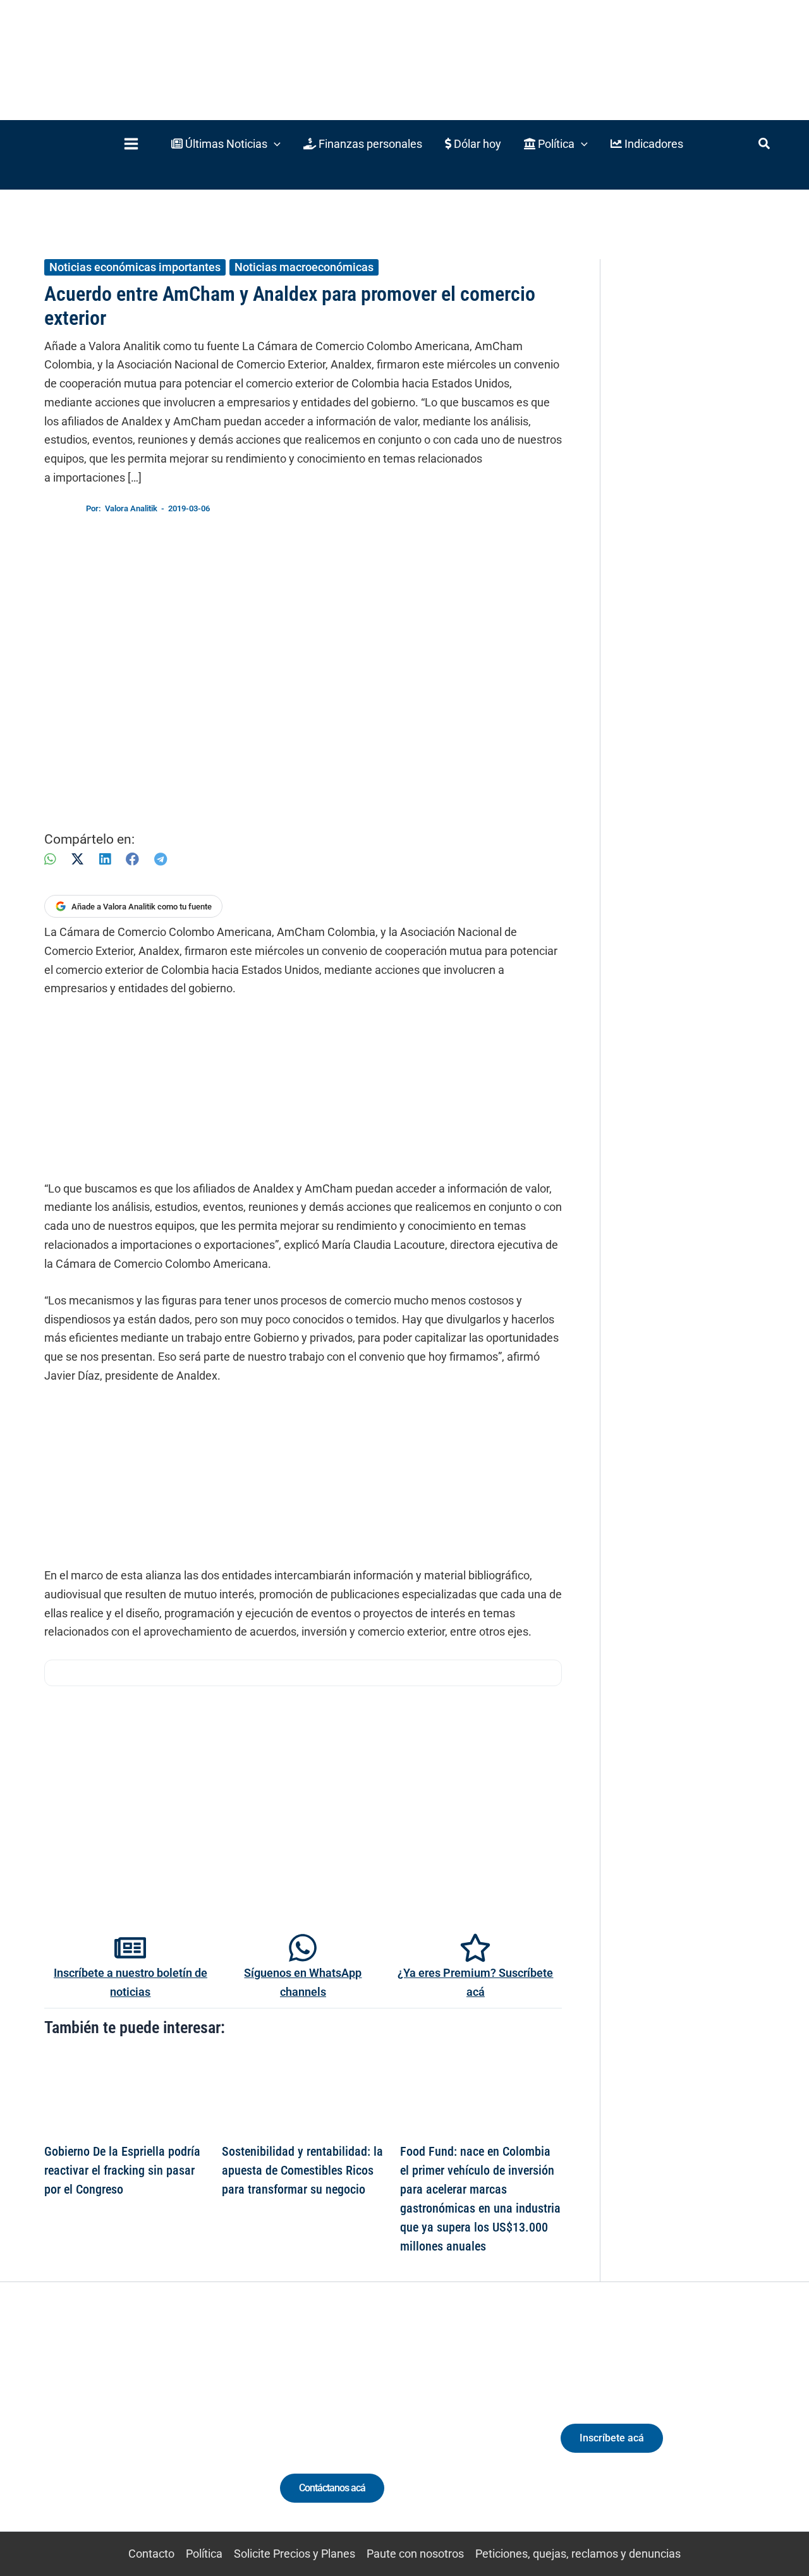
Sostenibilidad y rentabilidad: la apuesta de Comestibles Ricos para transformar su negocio (302, 2170)
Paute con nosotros (415, 2554)
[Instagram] (113, 2431)
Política (204, 2554)
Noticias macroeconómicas (304, 267)
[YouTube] (160, 2431)
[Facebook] (132, 859)
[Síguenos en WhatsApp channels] (303, 1948)
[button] (226, 144)
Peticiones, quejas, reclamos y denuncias (578, 2554)
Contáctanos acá (332, 2488)
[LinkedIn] (105, 859)
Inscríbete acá (612, 2438)
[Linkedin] (89, 2431)
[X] (77, 859)
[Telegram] (161, 859)
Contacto (151, 2554)
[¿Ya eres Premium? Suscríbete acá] (475, 1948)
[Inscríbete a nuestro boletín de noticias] (130, 1948)
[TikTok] (136, 2431)
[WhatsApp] (50, 859)
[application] (274, 144)
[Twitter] (66, 2431)
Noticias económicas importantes (135, 267)
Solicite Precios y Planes (295, 2554)
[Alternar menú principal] (131, 144)
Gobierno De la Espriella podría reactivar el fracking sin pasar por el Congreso (122, 2170)
